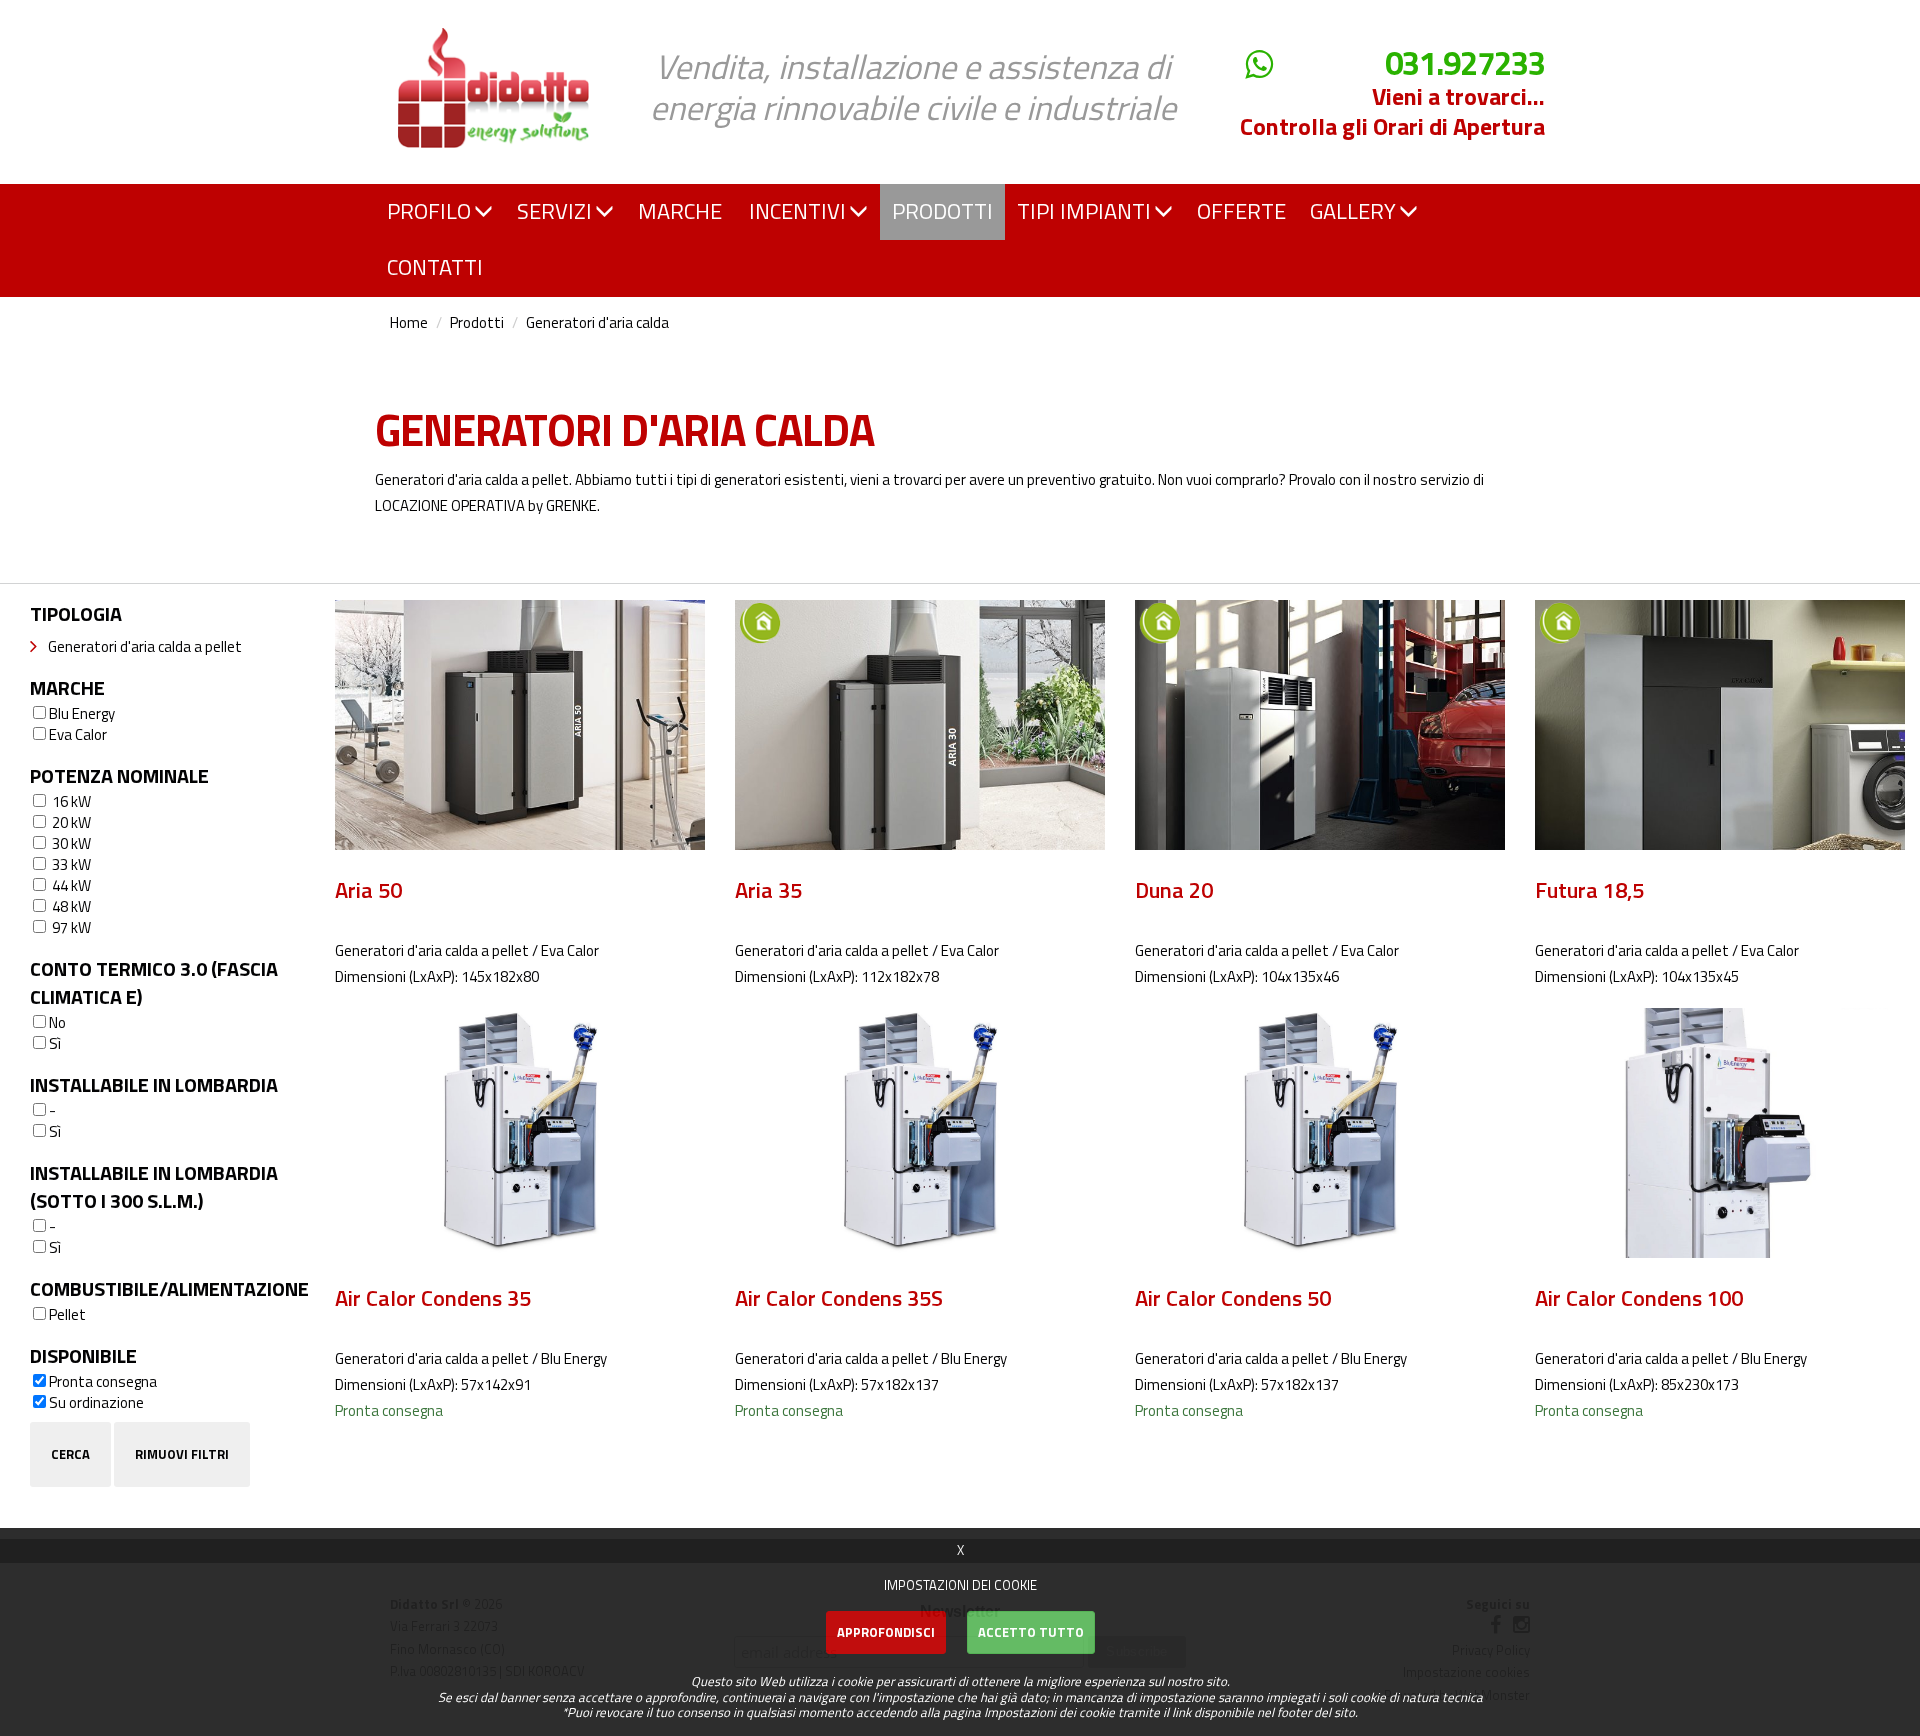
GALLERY (1353, 211)
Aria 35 (768, 890)
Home (409, 322)
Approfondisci (886, 1632)
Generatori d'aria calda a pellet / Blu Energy (471, 1358)
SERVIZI (554, 211)
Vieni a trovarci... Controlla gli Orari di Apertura (1392, 111)
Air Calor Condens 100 (1639, 1298)
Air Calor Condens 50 (1233, 1298)
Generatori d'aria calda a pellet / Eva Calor (467, 950)
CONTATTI (435, 267)
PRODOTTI (942, 211)
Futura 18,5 (1589, 890)
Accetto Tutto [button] (1031, 1632)
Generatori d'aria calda (597, 322)
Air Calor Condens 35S (839, 1298)
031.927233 (1465, 63)
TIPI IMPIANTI (1084, 211)
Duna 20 (1174, 890)
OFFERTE (1241, 211)
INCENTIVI (797, 211)
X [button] (960, 1550)
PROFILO (429, 211)
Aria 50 (368, 890)
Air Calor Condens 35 (433, 1298)
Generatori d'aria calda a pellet (145, 646)
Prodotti (477, 322)
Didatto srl (432, 18)
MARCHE (680, 211)
